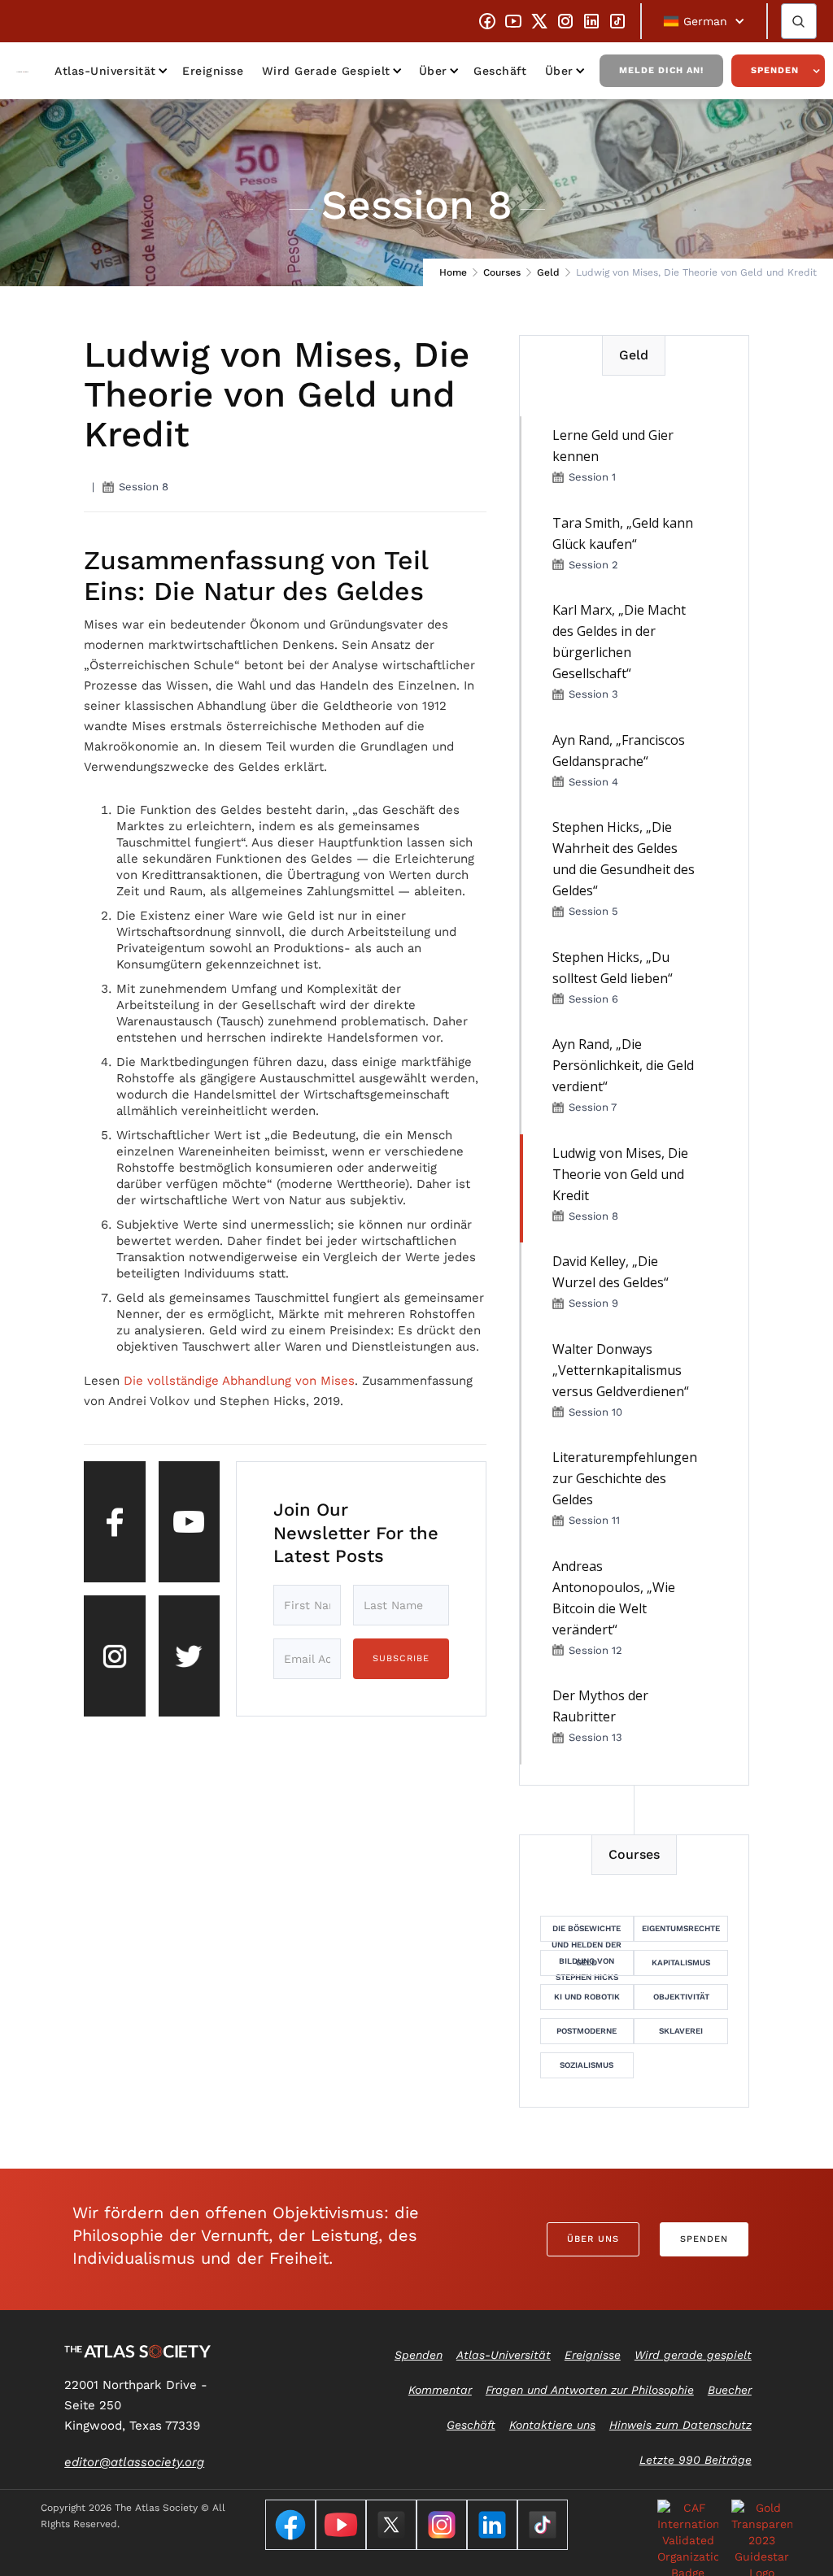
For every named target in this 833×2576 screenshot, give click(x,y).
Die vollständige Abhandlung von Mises (239, 1381)
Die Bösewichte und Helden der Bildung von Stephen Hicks (587, 1933)
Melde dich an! (661, 70)
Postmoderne (587, 2031)
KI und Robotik (587, 1997)
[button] (704, 21)
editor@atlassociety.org (134, 2462)
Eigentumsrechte (681, 1928)
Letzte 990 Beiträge (696, 2460)
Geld (548, 272)
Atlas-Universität (105, 71)
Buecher (730, 2390)
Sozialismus (587, 2065)
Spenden (775, 70)
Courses (502, 272)
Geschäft (500, 71)
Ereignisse (213, 71)
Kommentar (440, 2390)
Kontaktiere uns (552, 2425)
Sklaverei (681, 2031)
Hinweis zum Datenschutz (680, 2425)
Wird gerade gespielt (326, 71)
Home (453, 272)
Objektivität (681, 1997)
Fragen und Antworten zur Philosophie (590, 2390)
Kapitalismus (681, 1962)
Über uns (593, 2239)
